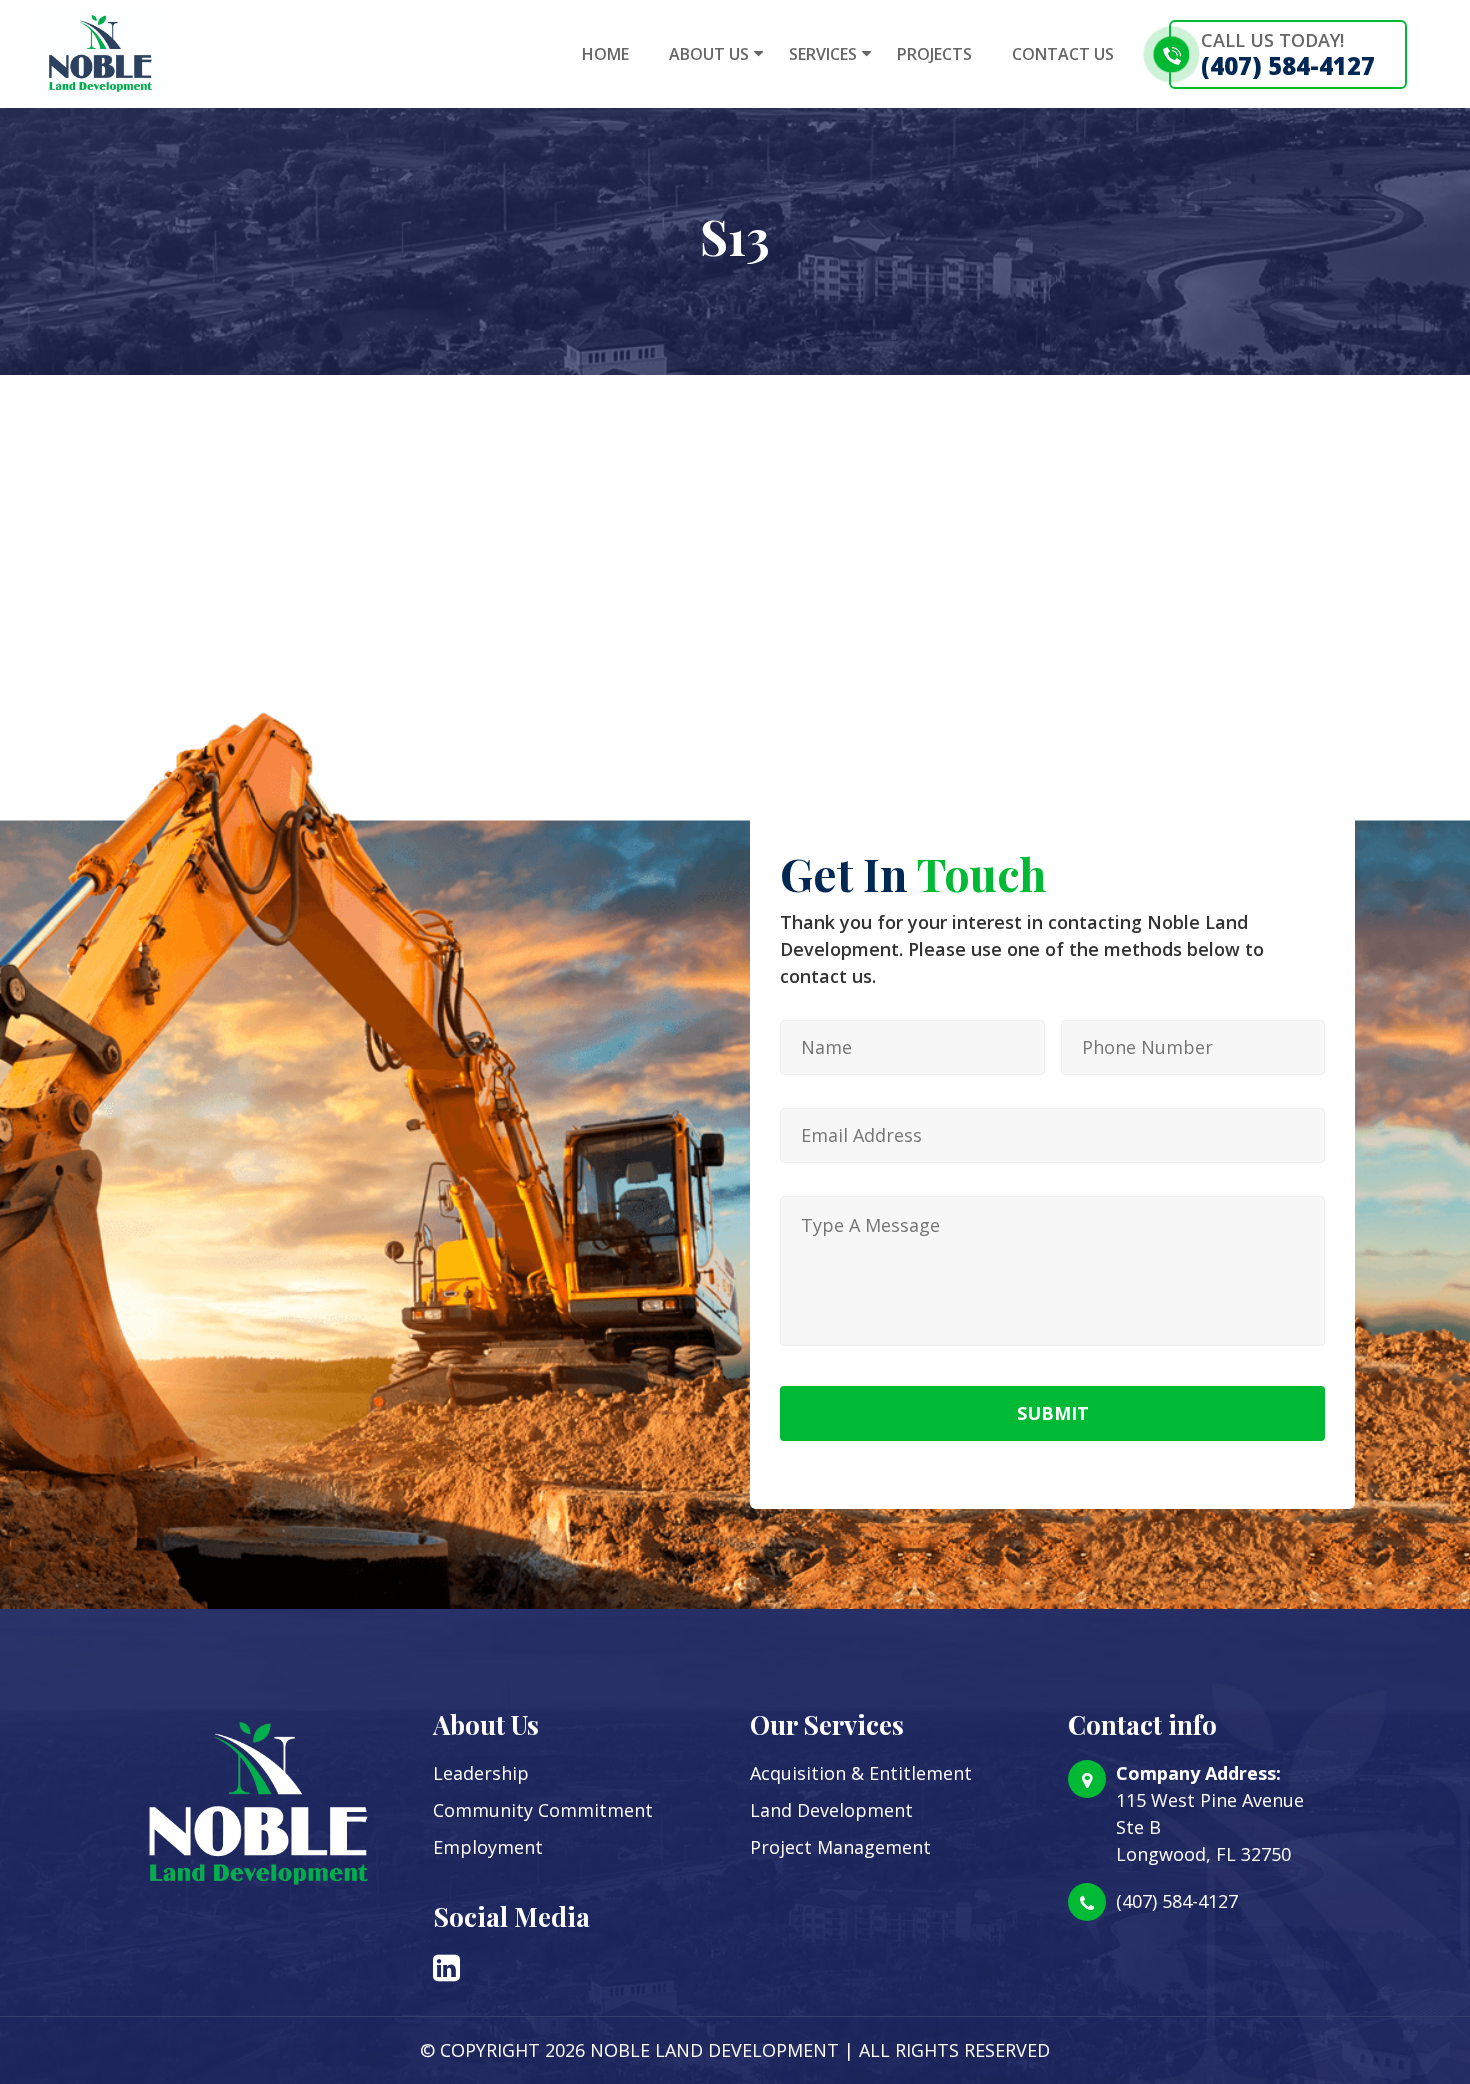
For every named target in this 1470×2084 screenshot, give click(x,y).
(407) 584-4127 (1288, 65)
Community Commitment (543, 1810)
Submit (1053, 1413)
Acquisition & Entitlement (861, 1773)
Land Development (831, 1810)
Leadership (481, 1773)
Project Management (840, 1847)
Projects (934, 54)
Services (823, 54)
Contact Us (1063, 54)
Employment (488, 1847)
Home (605, 54)
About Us (709, 54)
